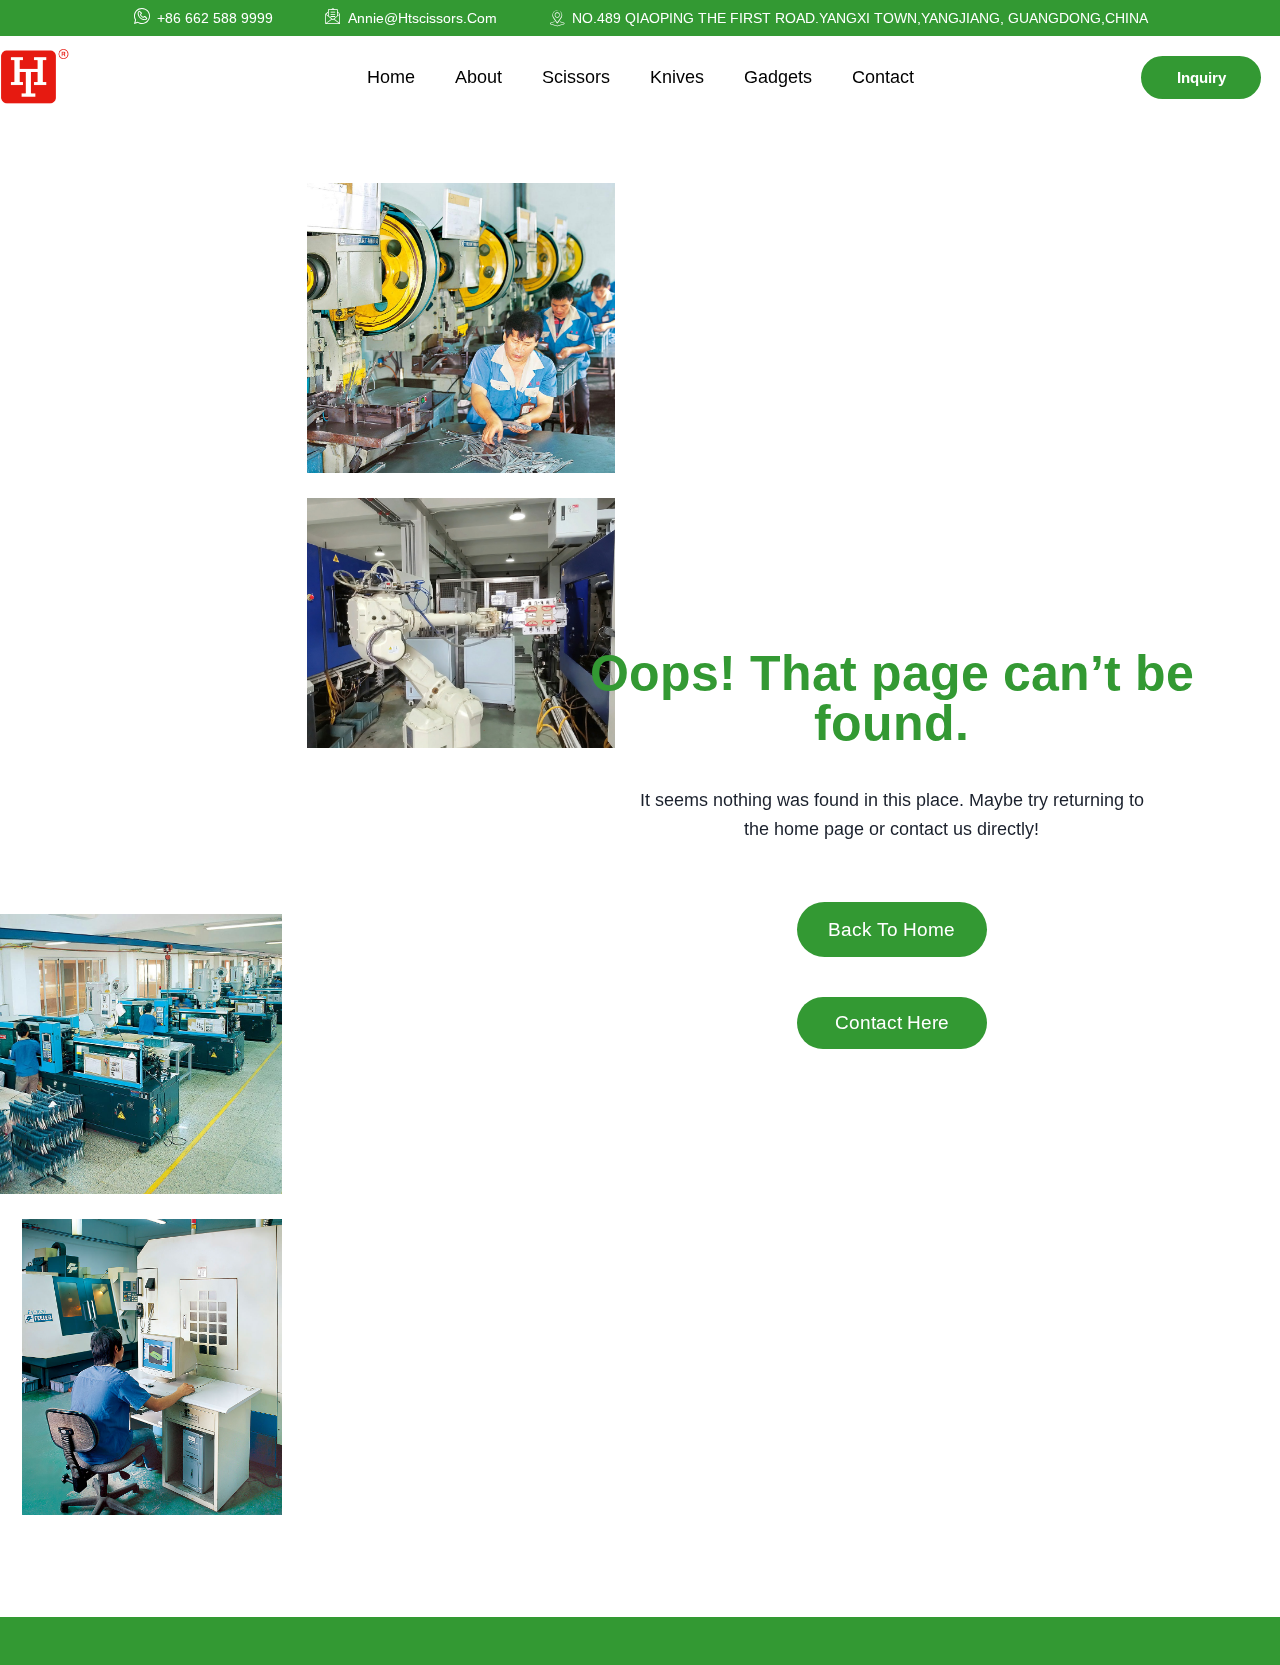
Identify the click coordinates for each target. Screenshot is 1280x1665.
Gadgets (778, 77)
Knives (677, 77)
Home (391, 77)
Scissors (576, 77)
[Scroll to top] (1211, 1636)
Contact (883, 77)
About (478, 77)
